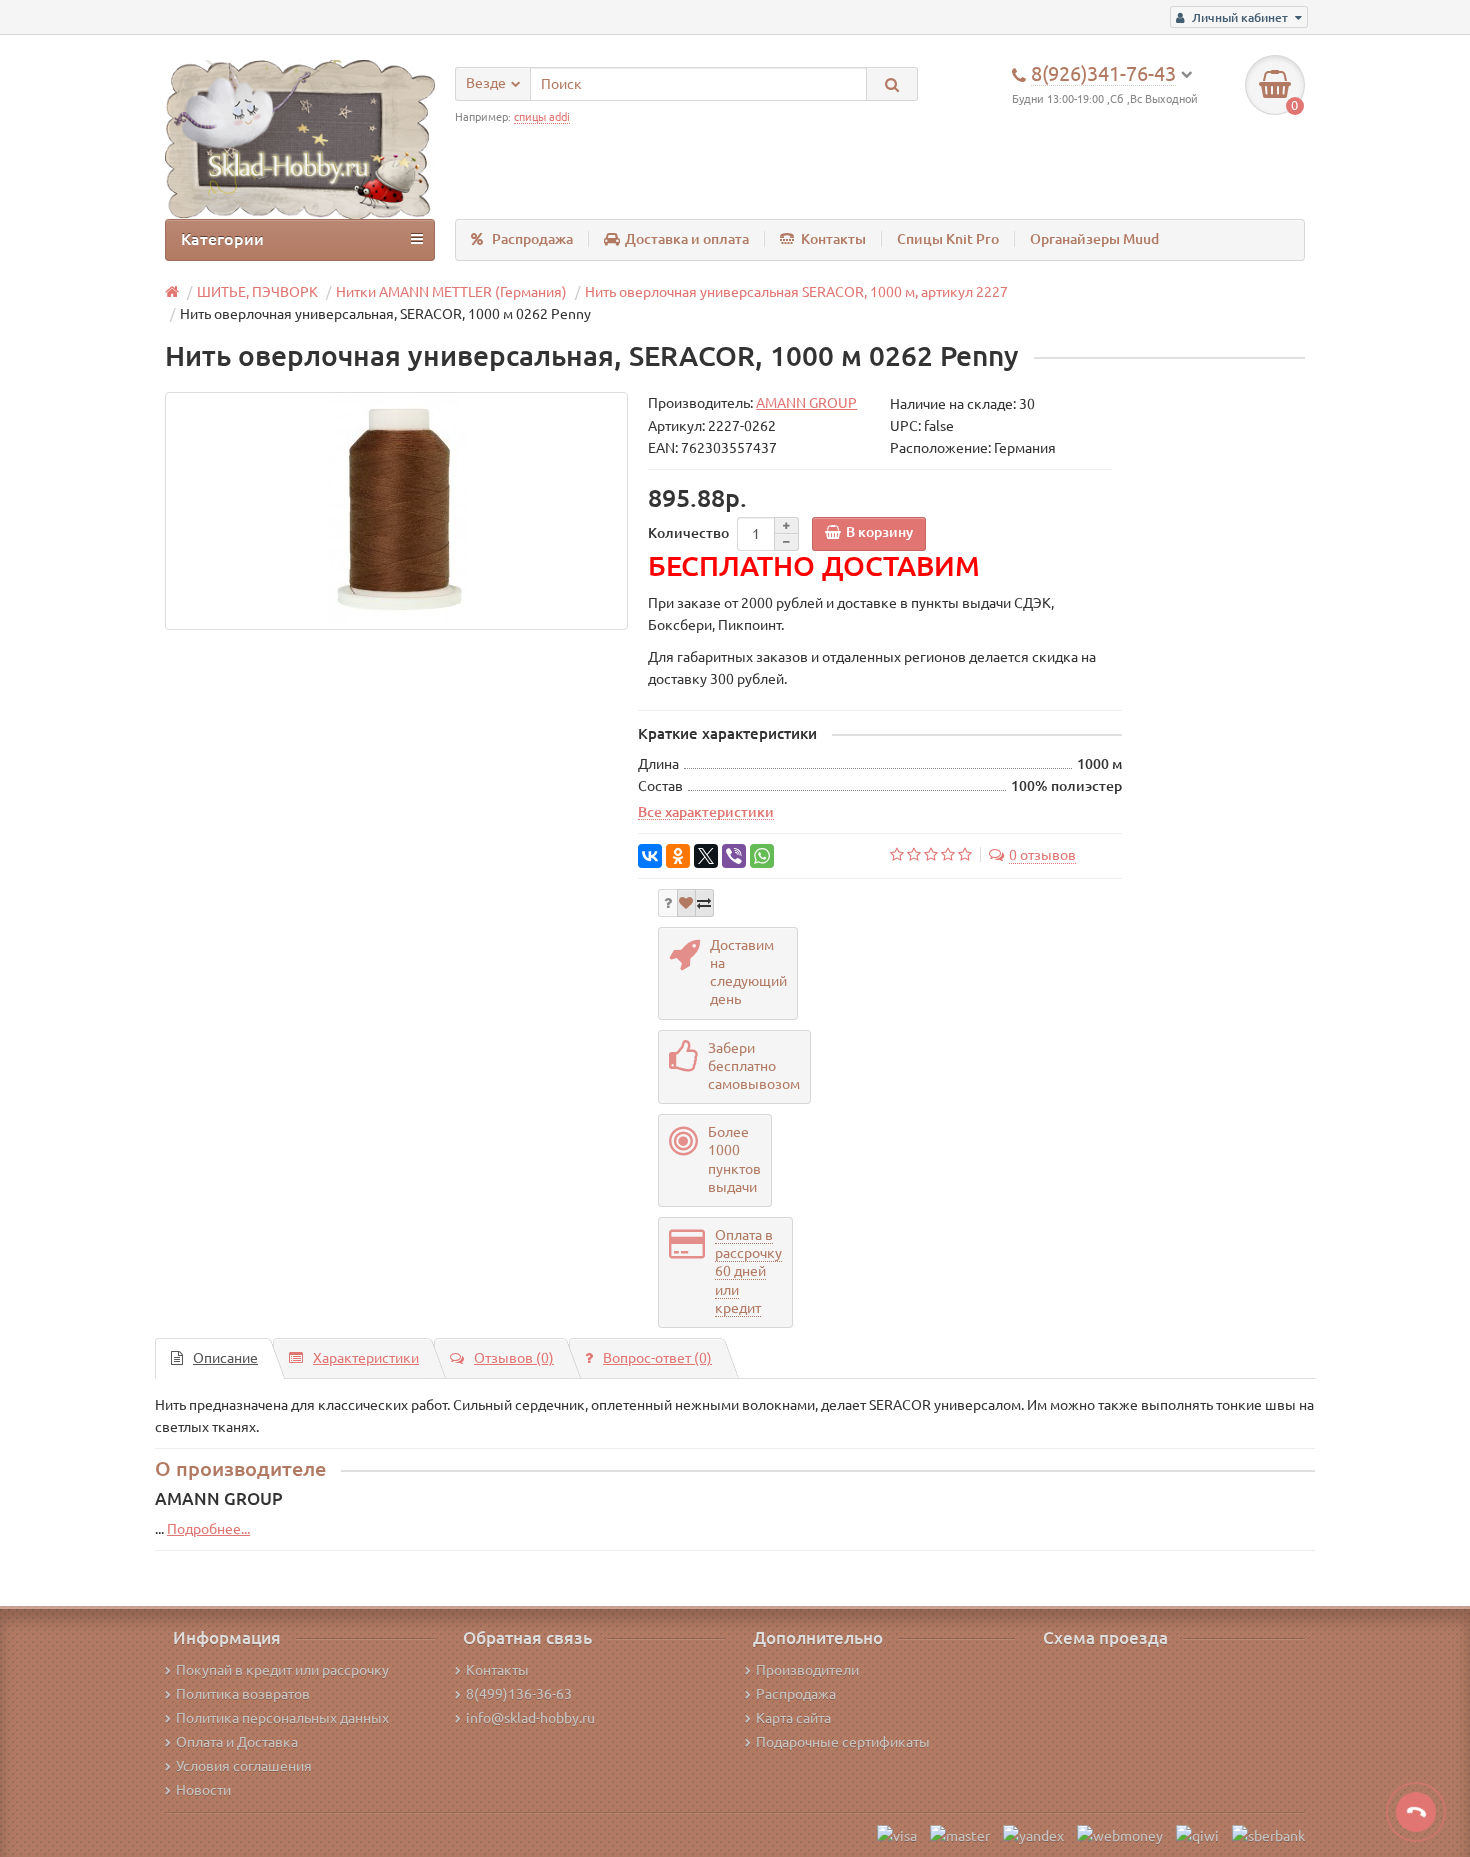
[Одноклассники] (678, 856)
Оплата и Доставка (237, 1742)
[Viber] (734, 856)
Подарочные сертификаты (843, 1742)
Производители (807, 1670)
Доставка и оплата (687, 239)
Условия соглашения (244, 1766)
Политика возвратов (243, 1694)
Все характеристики (706, 812)
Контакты (833, 239)
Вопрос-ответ (657, 1358)
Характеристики (366, 1358)
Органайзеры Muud (1094, 239)
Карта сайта (793, 1718)
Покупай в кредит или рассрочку (282, 1670)
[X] (706, 856)
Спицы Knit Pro (948, 239)
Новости (203, 1790)
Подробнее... (208, 1529)
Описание (225, 1358)
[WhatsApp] (762, 856)
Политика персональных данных (282, 1718)
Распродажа (532, 239)
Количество (688, 533)
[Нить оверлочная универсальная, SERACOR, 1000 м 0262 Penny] (396, 511)
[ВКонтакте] (650, 856)
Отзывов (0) (514, 1358)
